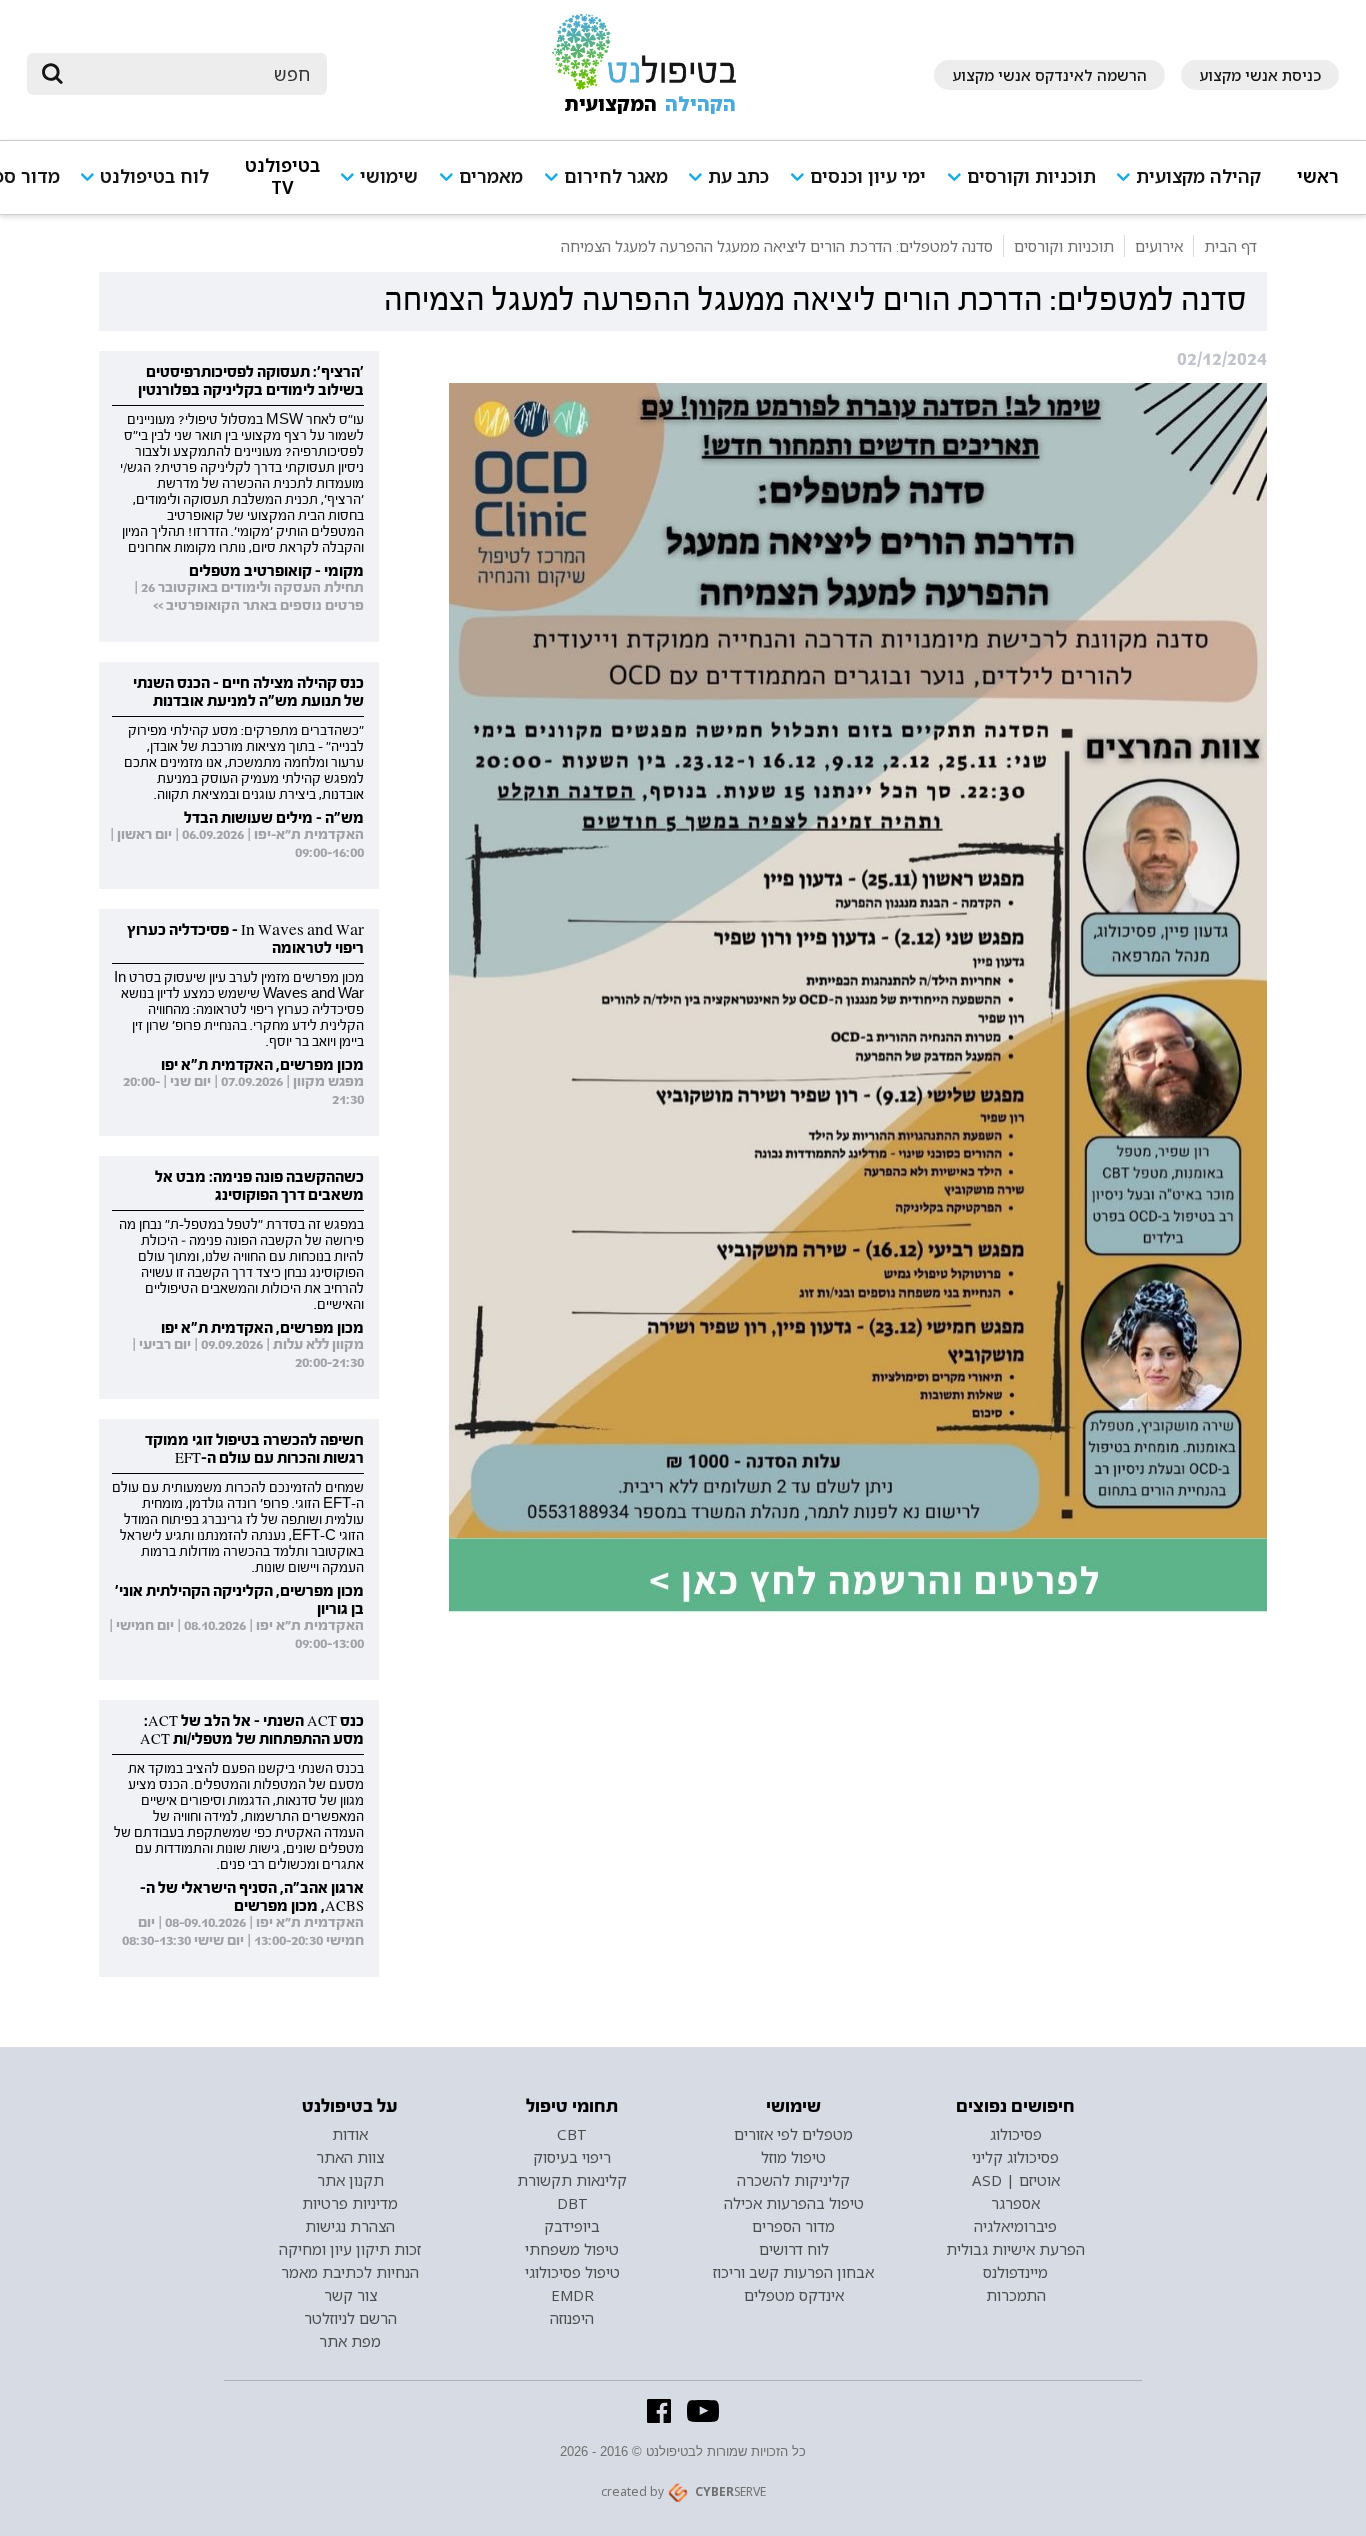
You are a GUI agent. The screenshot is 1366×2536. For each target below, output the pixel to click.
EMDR (572, 2295)
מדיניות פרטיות (350, 2203)
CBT (572, 2134)
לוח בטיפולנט (154, 176)
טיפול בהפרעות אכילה (794, 2203)
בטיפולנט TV (282, 176)
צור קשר (350, 2295)
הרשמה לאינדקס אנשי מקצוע (1049, 75)
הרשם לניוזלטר (350, 2318)
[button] (1196, 185)
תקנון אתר (350, 2180)
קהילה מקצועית (1198, 176)
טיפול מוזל (793, 2157)
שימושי (389, 176)
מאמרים (491, 176)
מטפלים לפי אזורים (793, 2134)
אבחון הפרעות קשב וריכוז (793, 2272)
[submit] (52, 74)
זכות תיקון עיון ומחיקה (350, 2249)
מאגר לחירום (616, 176)
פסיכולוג (1016, 2134)
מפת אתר (350, 2341)
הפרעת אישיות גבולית (1015, 2249)
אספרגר (1015, 2203)
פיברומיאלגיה (1015, 2226)
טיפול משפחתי (572, 2249)
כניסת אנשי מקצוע (1260, 75)
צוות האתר (350, 2157)
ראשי (1318, 176)
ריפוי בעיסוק (572, 2157)
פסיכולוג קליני (1015, 2157)
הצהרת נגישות (350, 2226)
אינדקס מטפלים (794, 2295)
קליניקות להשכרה (793, 2180)
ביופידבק (572, 2226)
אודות (350, 2134)
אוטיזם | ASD (1016, 2180)
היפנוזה (572, 2318)
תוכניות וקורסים (1031, 176)
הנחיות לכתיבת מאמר (350, 2272)
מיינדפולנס (1015, 2272)
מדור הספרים (793, 2226)
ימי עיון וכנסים (868, 176)
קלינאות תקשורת (572, 2180)
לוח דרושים (794, 2249)
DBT (572, 2203)
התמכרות (1016, 2295)
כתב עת (738, 176)
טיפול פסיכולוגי (572, 2272)
